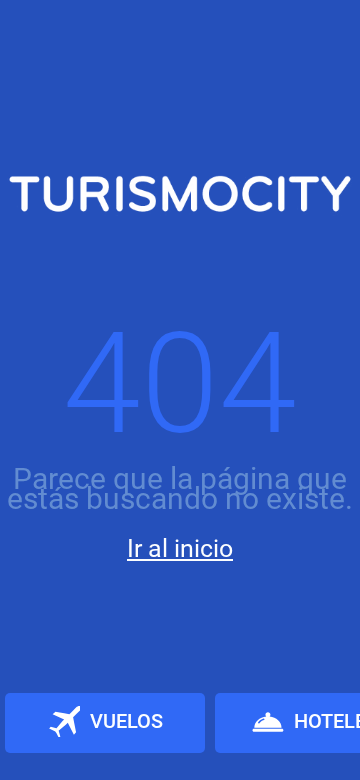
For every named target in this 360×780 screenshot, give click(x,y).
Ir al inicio (180, 548)
